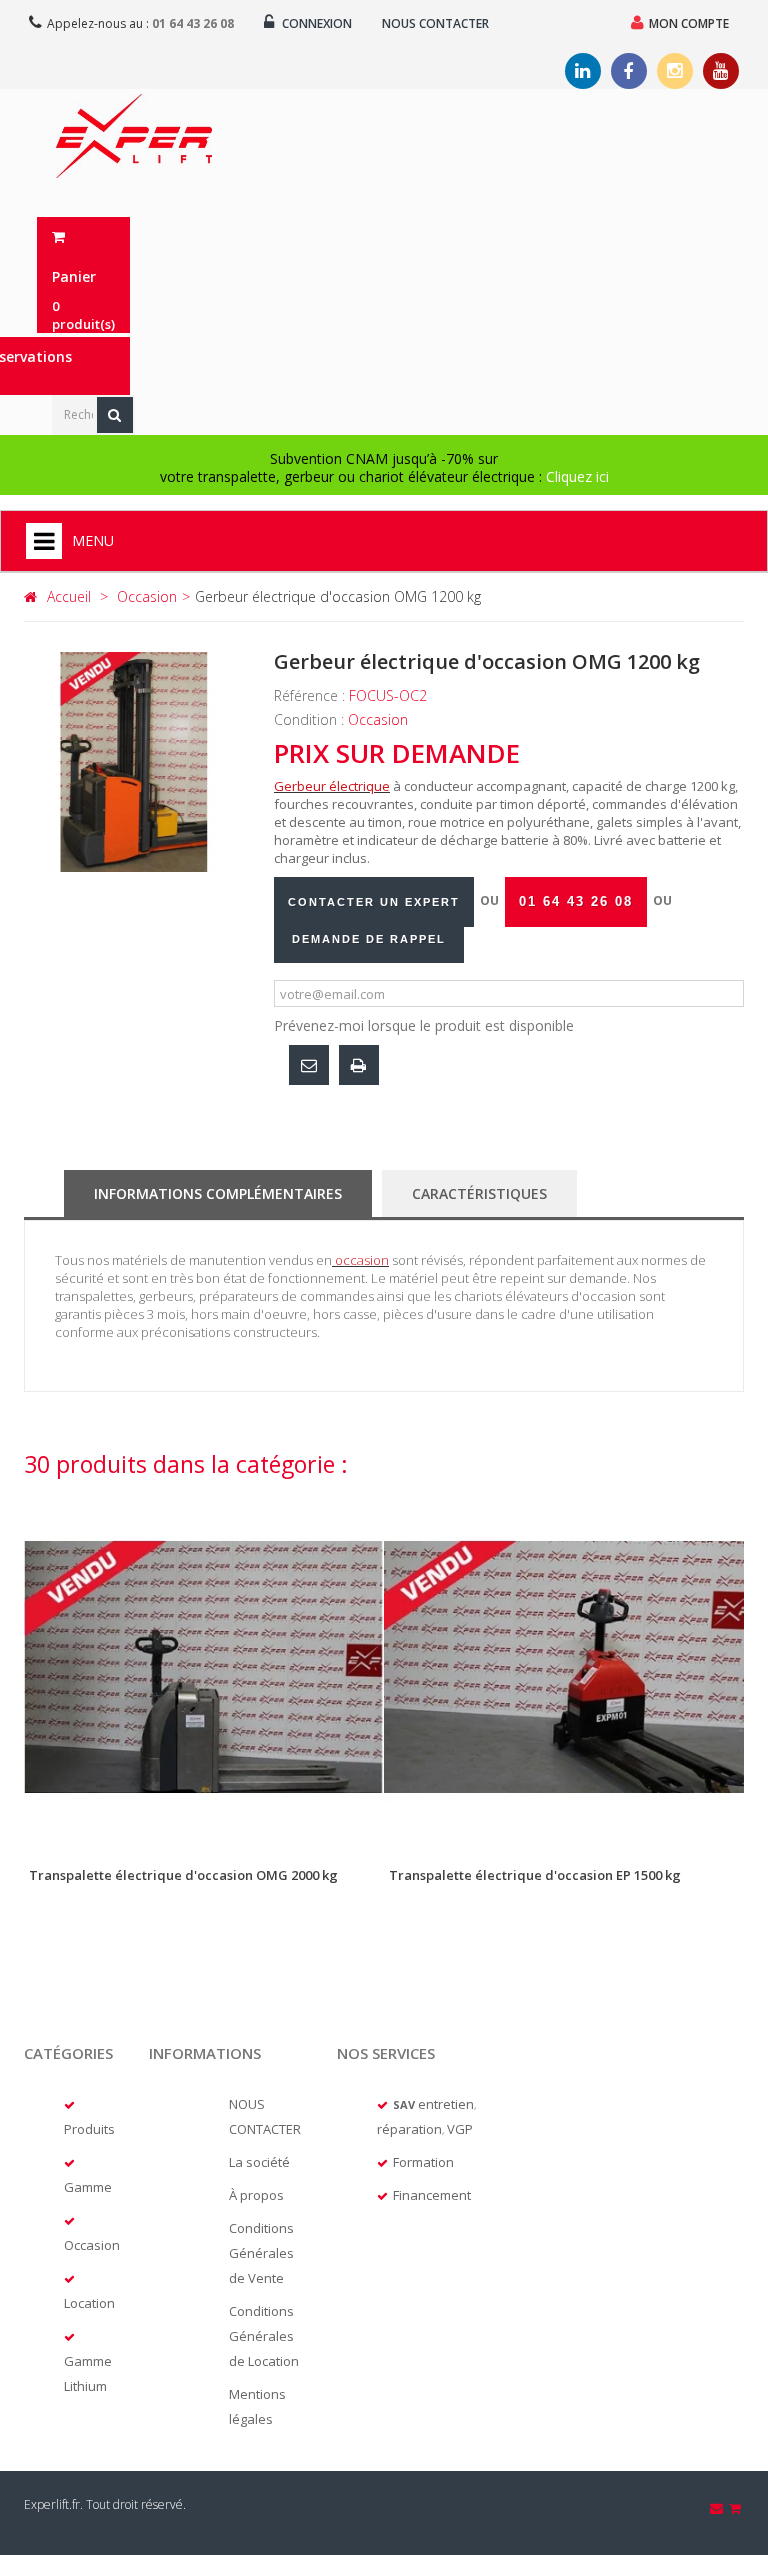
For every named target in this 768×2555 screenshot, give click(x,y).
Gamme (88, 2187)
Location (89, 2303)
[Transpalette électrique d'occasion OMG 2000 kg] (204, 1667)
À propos (256, 2195)
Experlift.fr (52, 2504)
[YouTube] (721, 71)
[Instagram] (675, 71)
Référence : (311, 695)
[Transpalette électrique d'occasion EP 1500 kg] (564, 1667)
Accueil (69, 596)
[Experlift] (134, 136)
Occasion (92, 2245)
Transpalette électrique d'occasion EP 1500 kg (535, 1875)
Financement (432, 2195)
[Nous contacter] (718, 2508)
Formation (423, 2162)
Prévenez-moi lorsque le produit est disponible (424, 1025)
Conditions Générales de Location (264, 2336)
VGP (460, 2129)
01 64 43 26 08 (193, 23)
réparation (409, 2129)
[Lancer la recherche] (115, 415)
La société (259, 2162)
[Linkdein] (583, 71)
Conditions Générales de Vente (261, 2253)
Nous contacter (435, 23)
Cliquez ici (577, 476)
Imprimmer (359, 1065)
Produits (89, 2129)
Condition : (311, 719)
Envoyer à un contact (309, 1065)
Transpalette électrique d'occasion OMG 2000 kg (183, 1875)
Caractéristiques (479, 1193)
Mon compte (689, 23)
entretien (446, 2104)
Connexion (315, 23)
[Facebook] (629, 71)
